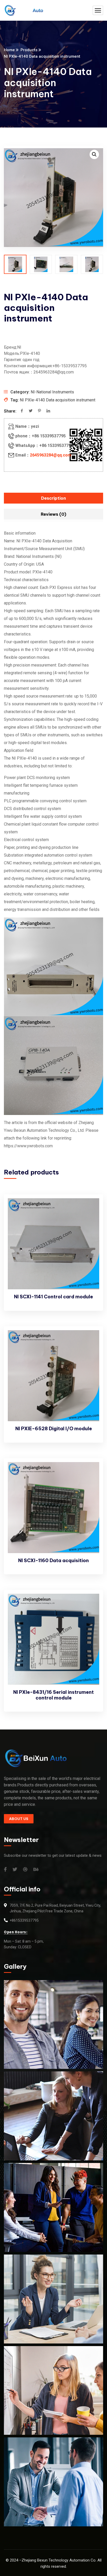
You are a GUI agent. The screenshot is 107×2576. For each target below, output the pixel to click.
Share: (10, 411)
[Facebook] (22, 411)
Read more (90, 1208)
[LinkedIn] (48, 411)
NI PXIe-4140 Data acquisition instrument (58, 400)
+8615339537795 (24, 1920)
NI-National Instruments (52, 392)
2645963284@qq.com (51, 455)
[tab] (53, 498)
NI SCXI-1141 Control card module (53, 1297)
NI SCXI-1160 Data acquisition (53, 1560)
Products (29, 50)
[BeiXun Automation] (24, 10)
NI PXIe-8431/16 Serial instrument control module (53, 1695)
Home (9, 50)
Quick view (90, 1220)
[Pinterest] (39, 411)
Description (53, 498)
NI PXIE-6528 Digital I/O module (54, 1429)
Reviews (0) (53, 514)
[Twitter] (31, 411)
